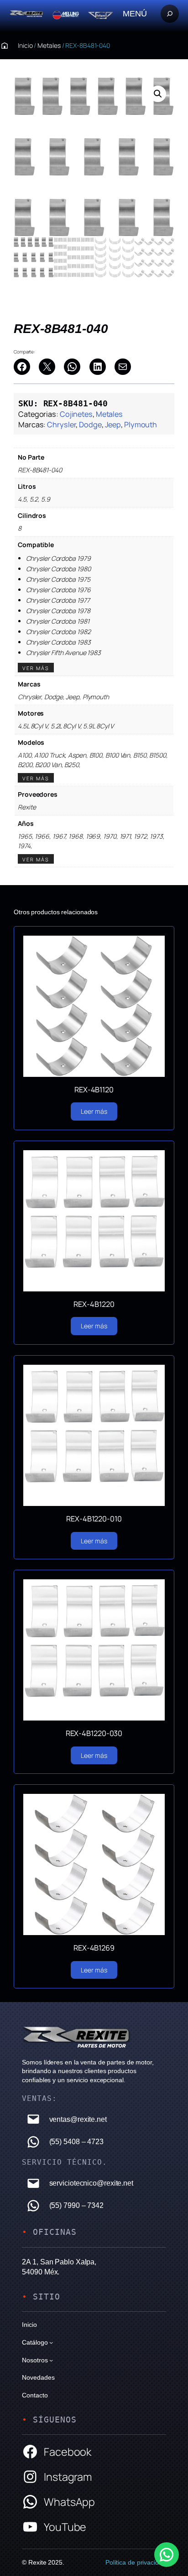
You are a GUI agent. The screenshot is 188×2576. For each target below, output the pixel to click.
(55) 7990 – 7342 (76, 2205)
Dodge (90, 425)
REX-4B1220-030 (94, 1733)
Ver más (36, 668)
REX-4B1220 (94, 1304)
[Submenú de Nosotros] (51, 2360)
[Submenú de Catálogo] (51, 2342)
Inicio (25, 45)
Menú (135, 13)
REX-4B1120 (94, 1090)
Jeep (113, 425)
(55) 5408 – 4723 (76, 2141)
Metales (49, 45)
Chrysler (61, 425)
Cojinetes (76, 414)
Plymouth (141, 425)
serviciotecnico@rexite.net (91, 2183)
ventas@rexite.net (78, 2119)
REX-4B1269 (94, 1948)
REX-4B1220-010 (94, 1519)
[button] (158, 94)
